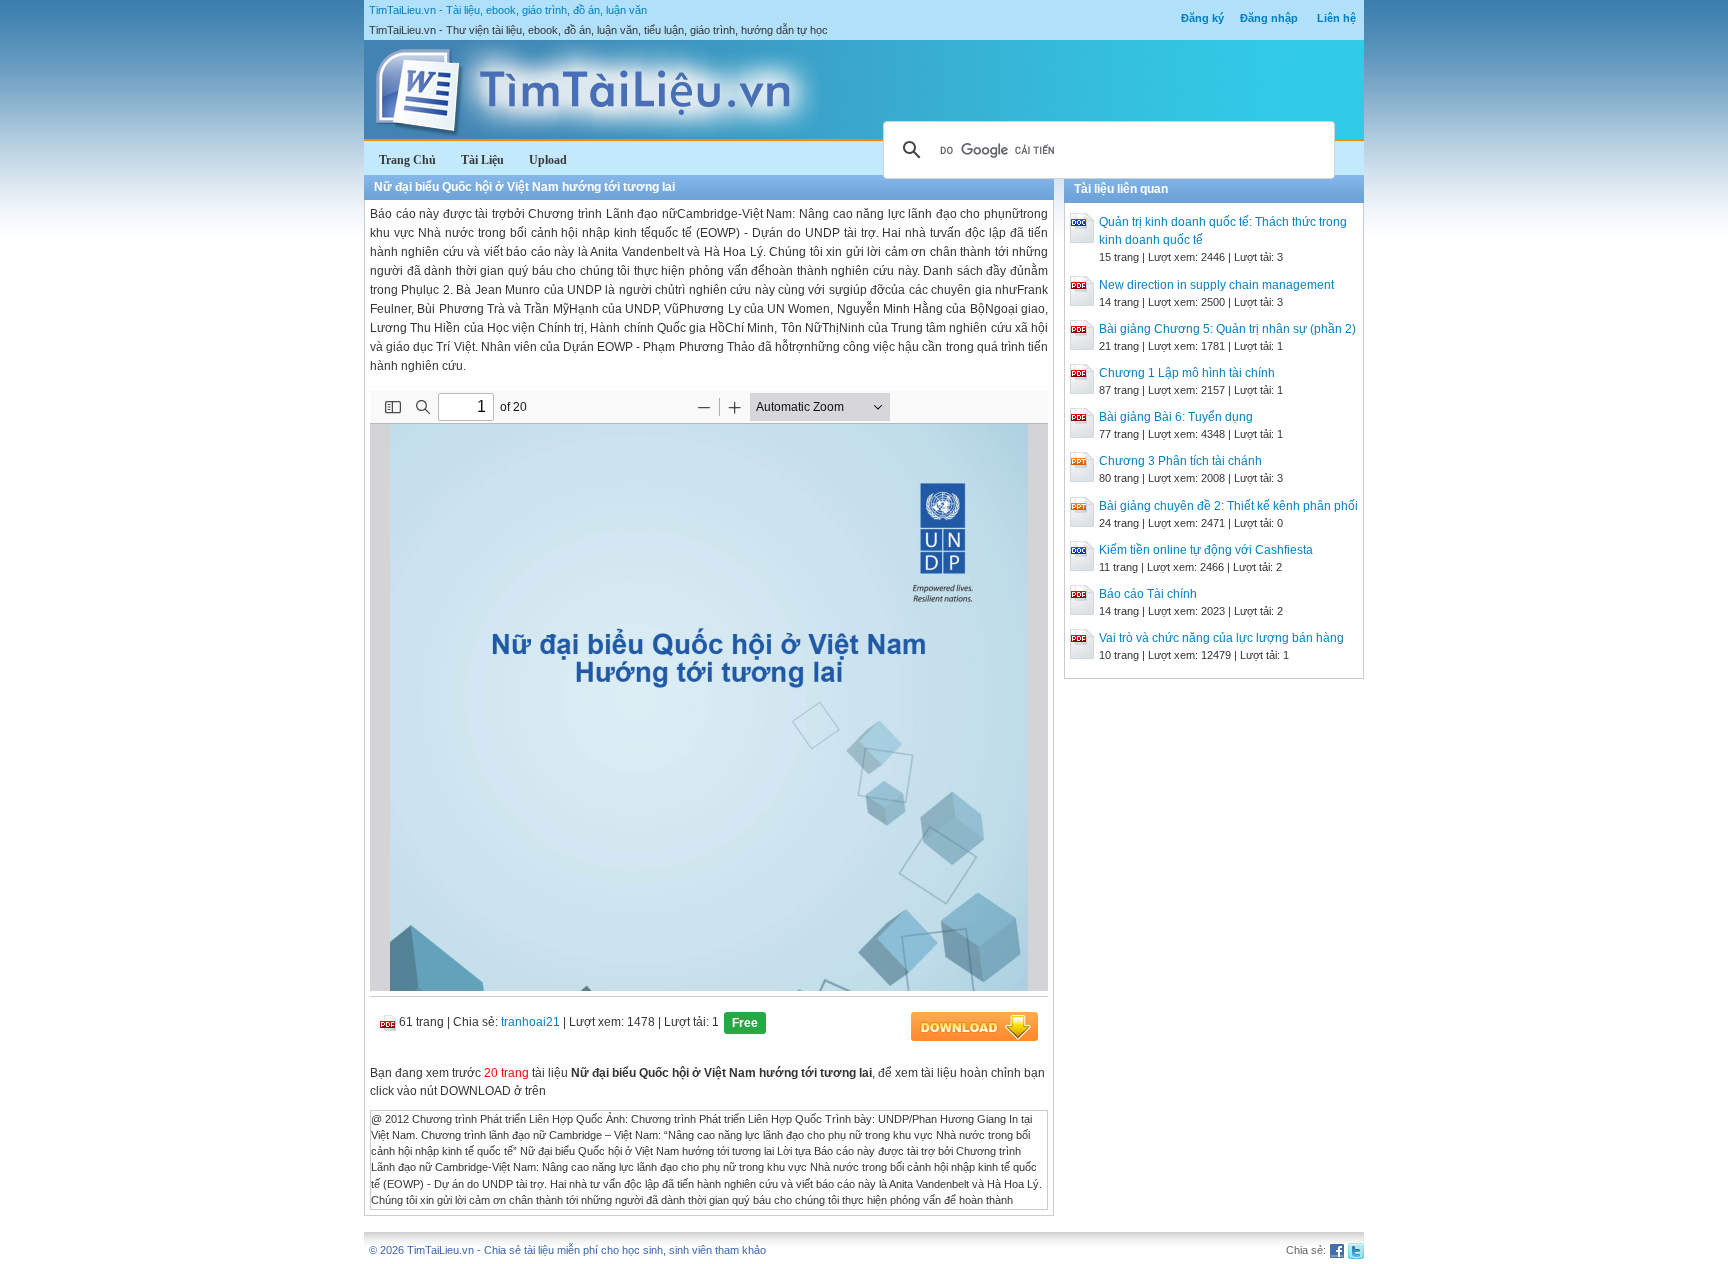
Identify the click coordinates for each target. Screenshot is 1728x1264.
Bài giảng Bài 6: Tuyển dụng (1176, 417)
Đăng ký (1202, 18)
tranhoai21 (530, 1022)
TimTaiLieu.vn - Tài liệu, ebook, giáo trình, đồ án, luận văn (508, 10)
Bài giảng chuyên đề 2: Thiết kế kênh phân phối (1228, 506)
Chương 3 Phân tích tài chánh (1180, 461)
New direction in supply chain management (1216, 285)
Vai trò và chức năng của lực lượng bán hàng (1221, 638)
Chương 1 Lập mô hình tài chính (1187, 373)
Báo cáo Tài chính (1148, 594)
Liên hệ (1336, 18)
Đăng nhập (1269, 18)
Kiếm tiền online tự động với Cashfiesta (1206, 550)
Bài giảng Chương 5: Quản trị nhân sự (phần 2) (1227, 329)
